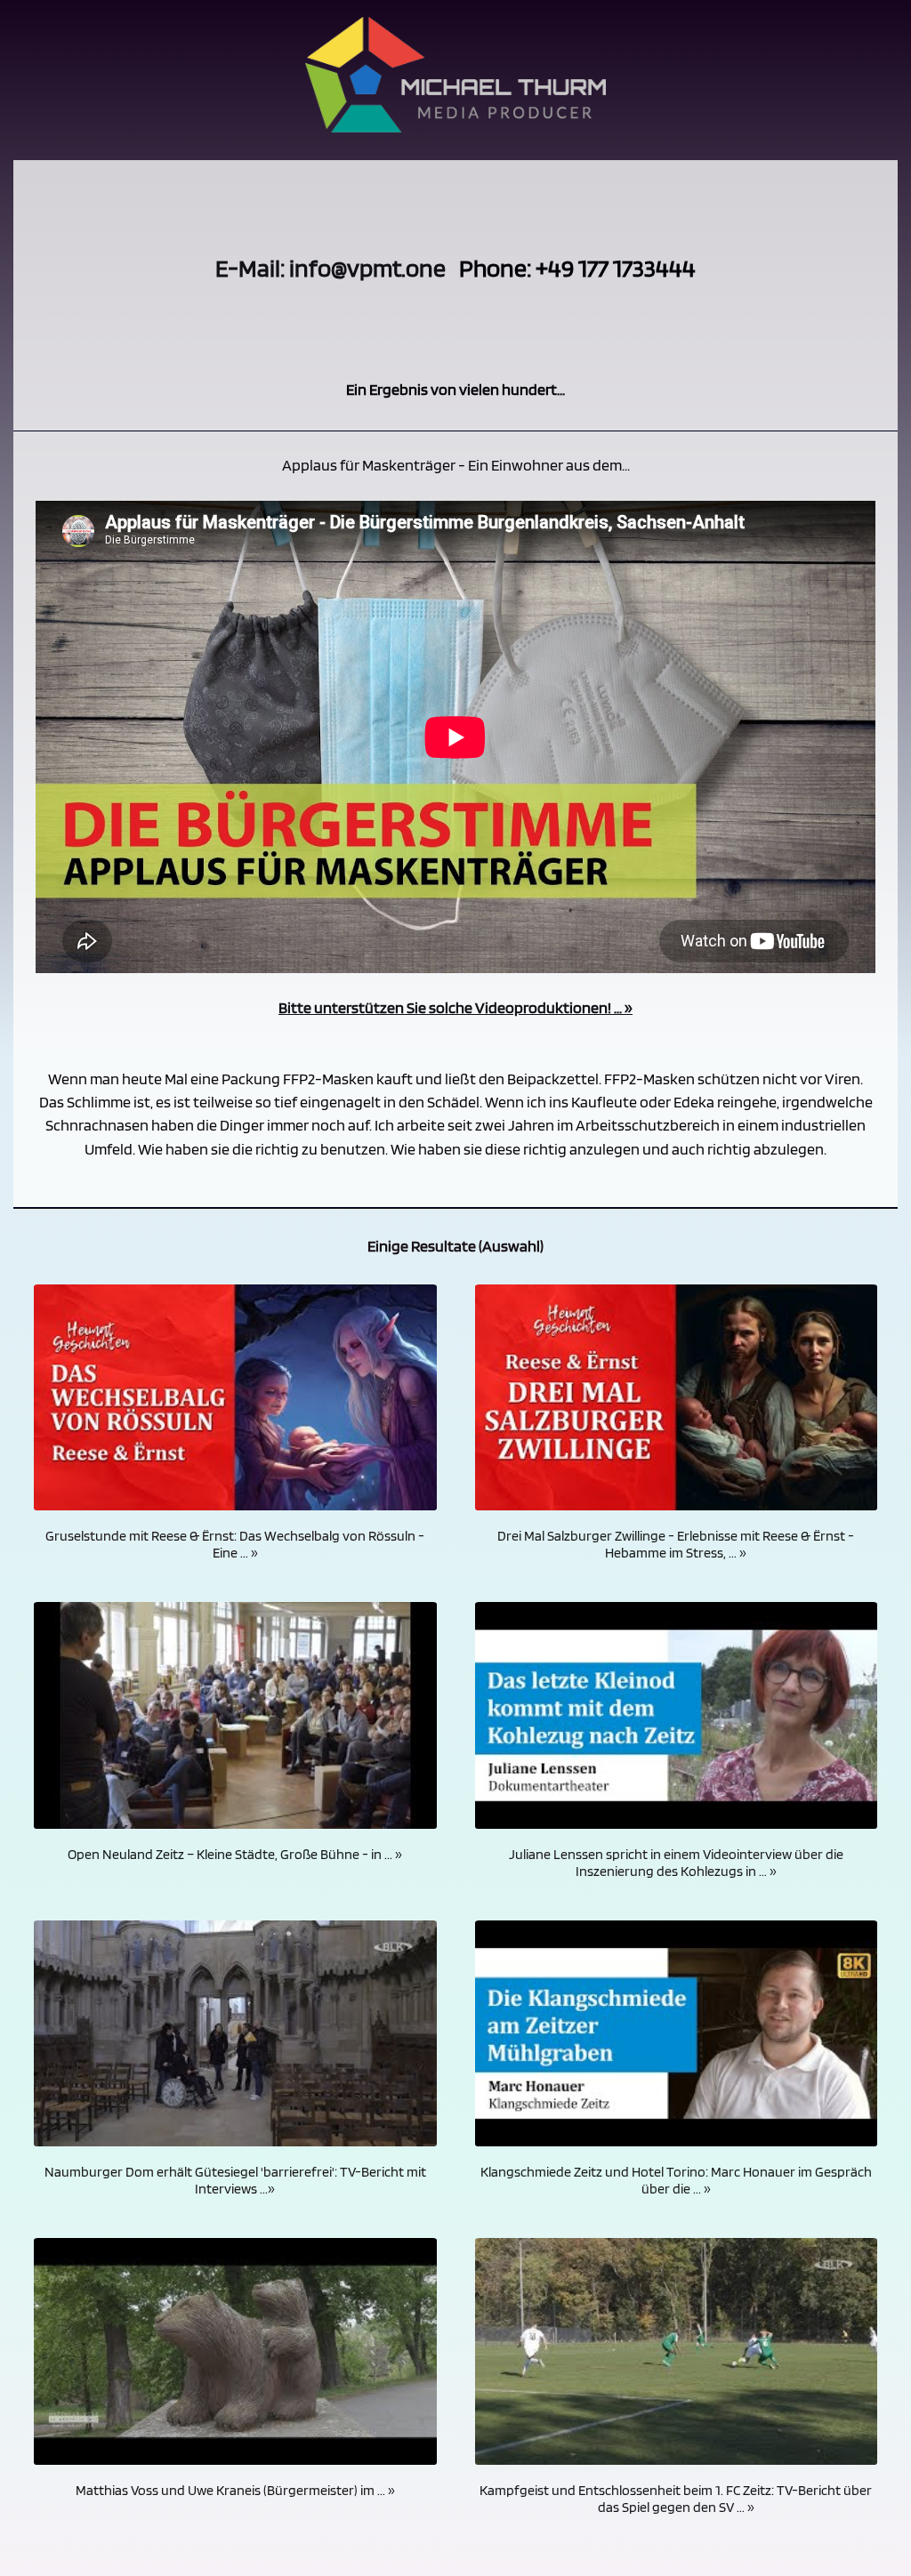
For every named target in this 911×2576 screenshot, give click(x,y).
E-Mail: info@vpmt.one (331, 268)
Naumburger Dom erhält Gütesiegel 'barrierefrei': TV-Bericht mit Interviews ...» (235, 2180)
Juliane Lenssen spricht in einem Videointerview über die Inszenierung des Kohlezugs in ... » (676, 1863)
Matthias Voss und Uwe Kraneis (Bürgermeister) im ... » (235, 2490)
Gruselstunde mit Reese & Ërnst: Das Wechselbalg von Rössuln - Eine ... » (235, 1544)
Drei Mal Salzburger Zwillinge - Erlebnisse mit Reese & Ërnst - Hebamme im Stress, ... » (676, 1544)
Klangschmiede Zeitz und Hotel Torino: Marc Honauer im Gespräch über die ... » (676, 2180)
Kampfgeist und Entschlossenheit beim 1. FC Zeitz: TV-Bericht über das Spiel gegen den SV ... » (676, 2499)
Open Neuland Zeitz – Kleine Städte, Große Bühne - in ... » (235, 1854)
